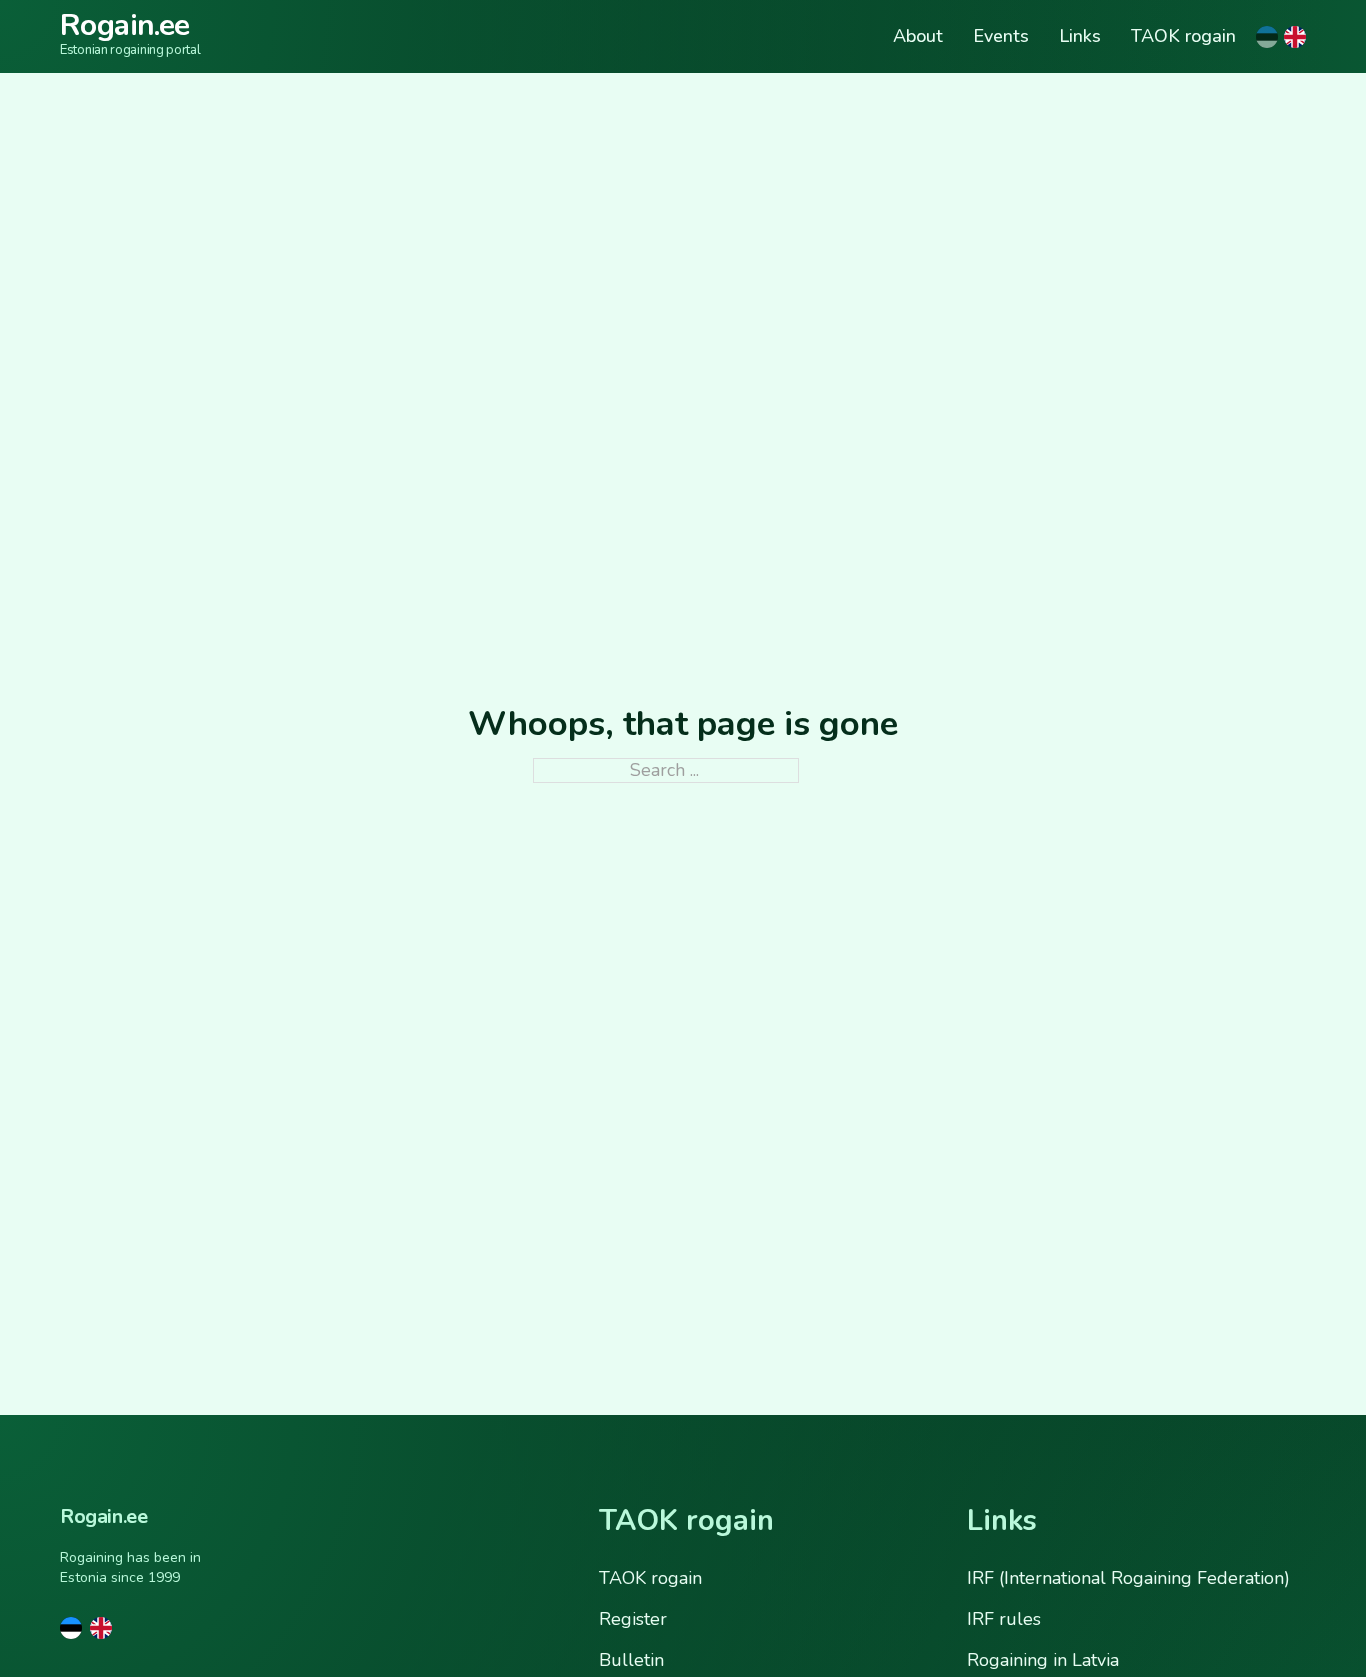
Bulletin (631, 1660)
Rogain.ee (125, 25)
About (918, 36)
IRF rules (1004, 1619)
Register (633, 1619)
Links (1080, 36)
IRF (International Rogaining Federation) (1128, 1578)
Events (1001, 36)
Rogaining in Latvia (1043, 1660)
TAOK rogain (1183, 36)
